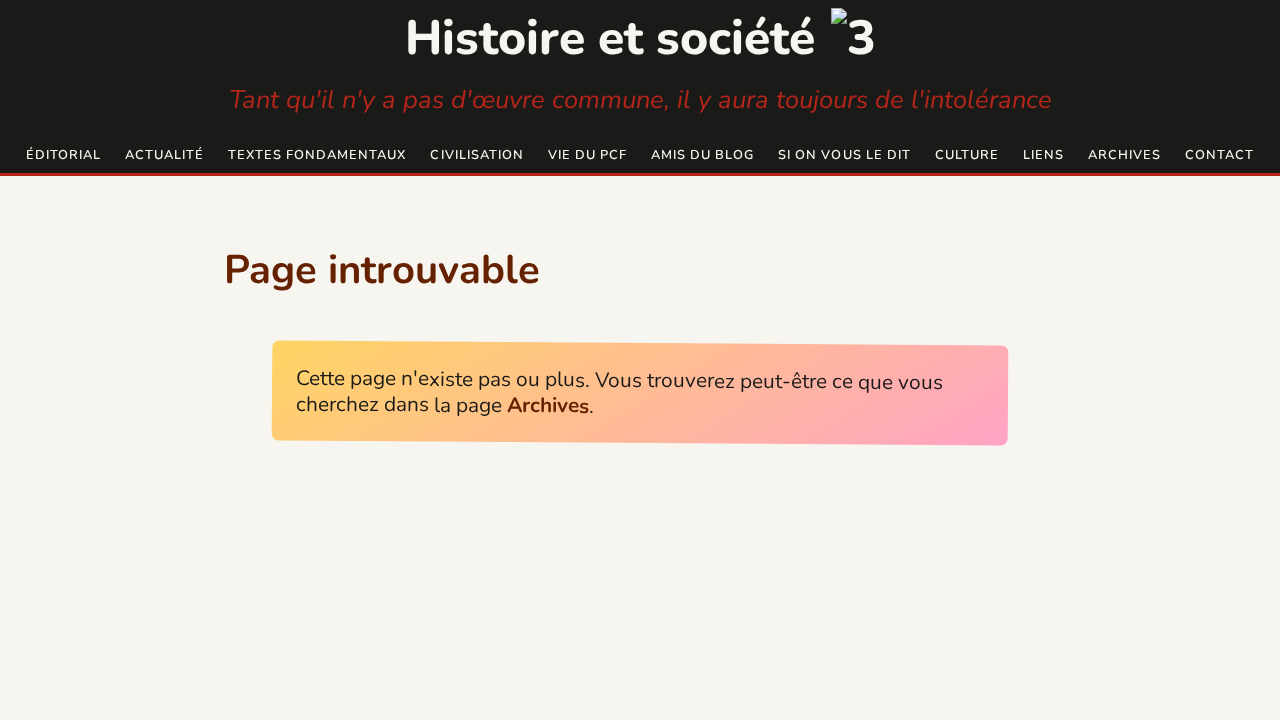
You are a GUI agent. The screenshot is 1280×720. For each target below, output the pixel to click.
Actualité (164, 155)
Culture (967, 155)
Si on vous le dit (844, 155)
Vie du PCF (587, 155)
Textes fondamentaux (317, 155)
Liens (1043, 155)
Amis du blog (702, 155)
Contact (1219, 155)
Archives (1124, 155)
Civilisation (476, 155)
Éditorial (63, 155)
